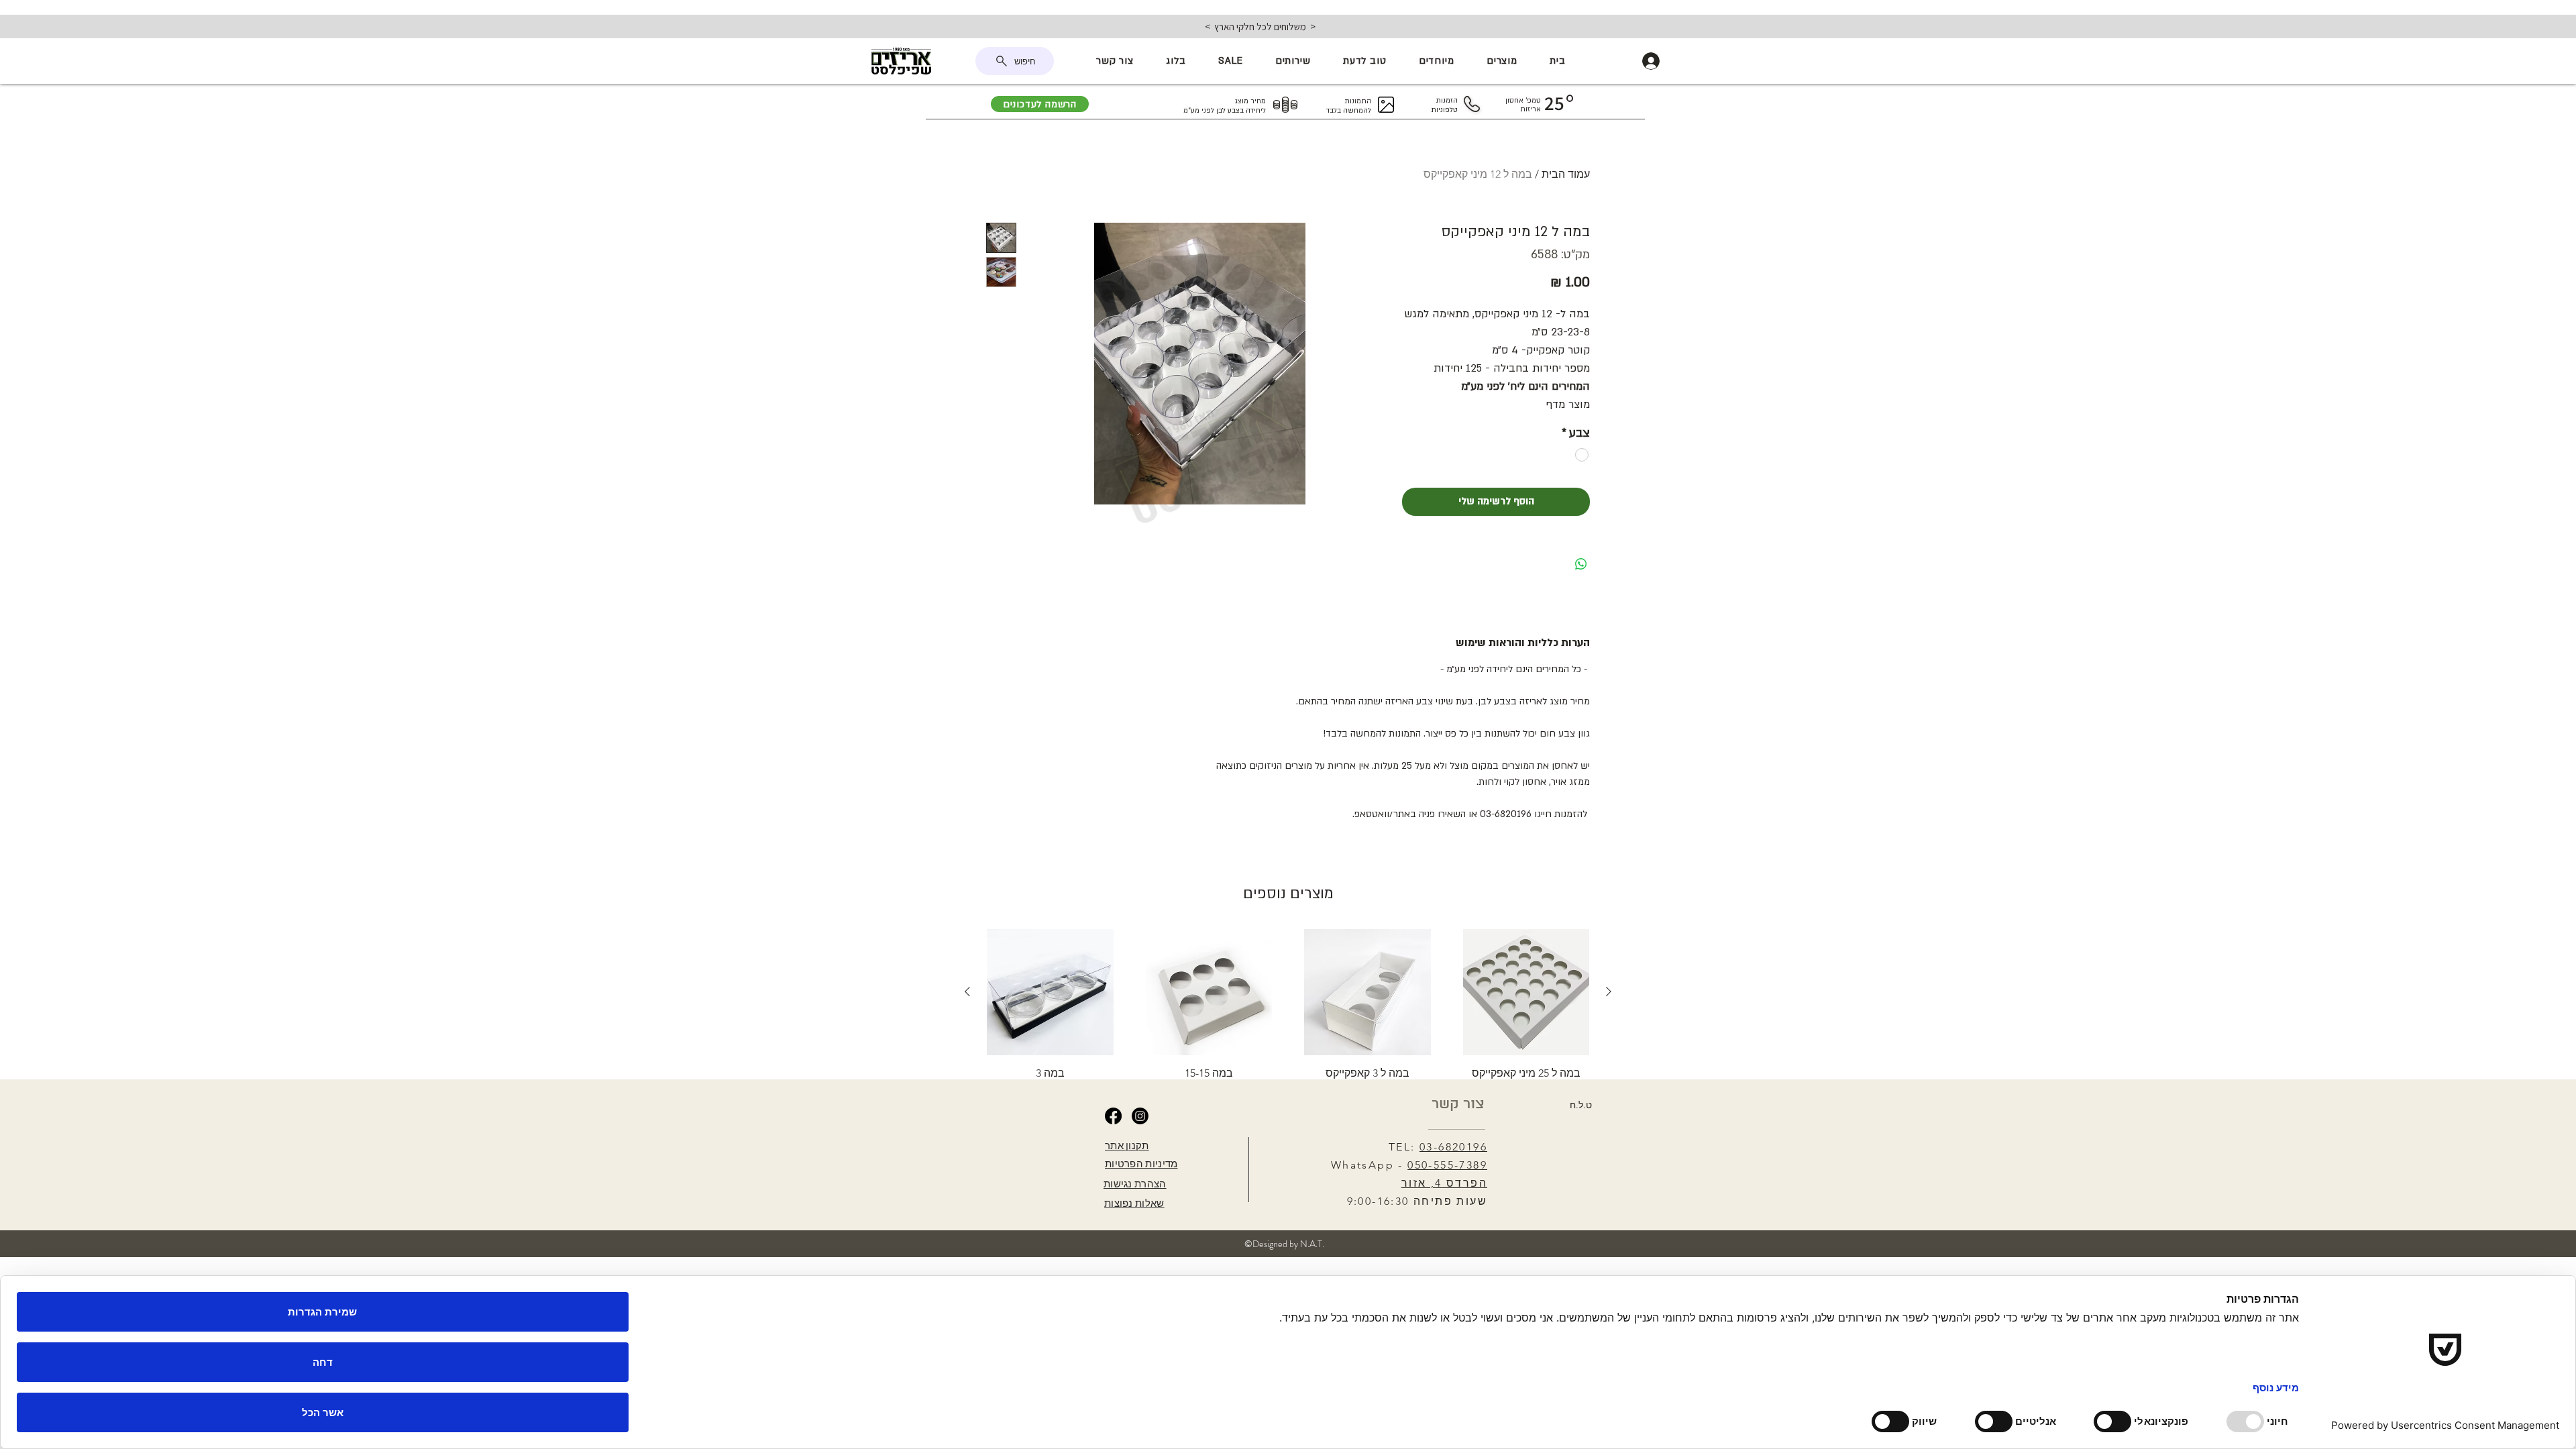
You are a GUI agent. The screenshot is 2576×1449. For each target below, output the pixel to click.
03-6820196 (1453, 1147)
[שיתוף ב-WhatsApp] (1581, 564)
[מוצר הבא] (967, 991)
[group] (1288, 1009)
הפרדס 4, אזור (1444, 1183)
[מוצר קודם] (1609, 991)
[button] (1502, 61)
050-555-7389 (1447, 1165)
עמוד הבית (1566, 174)
